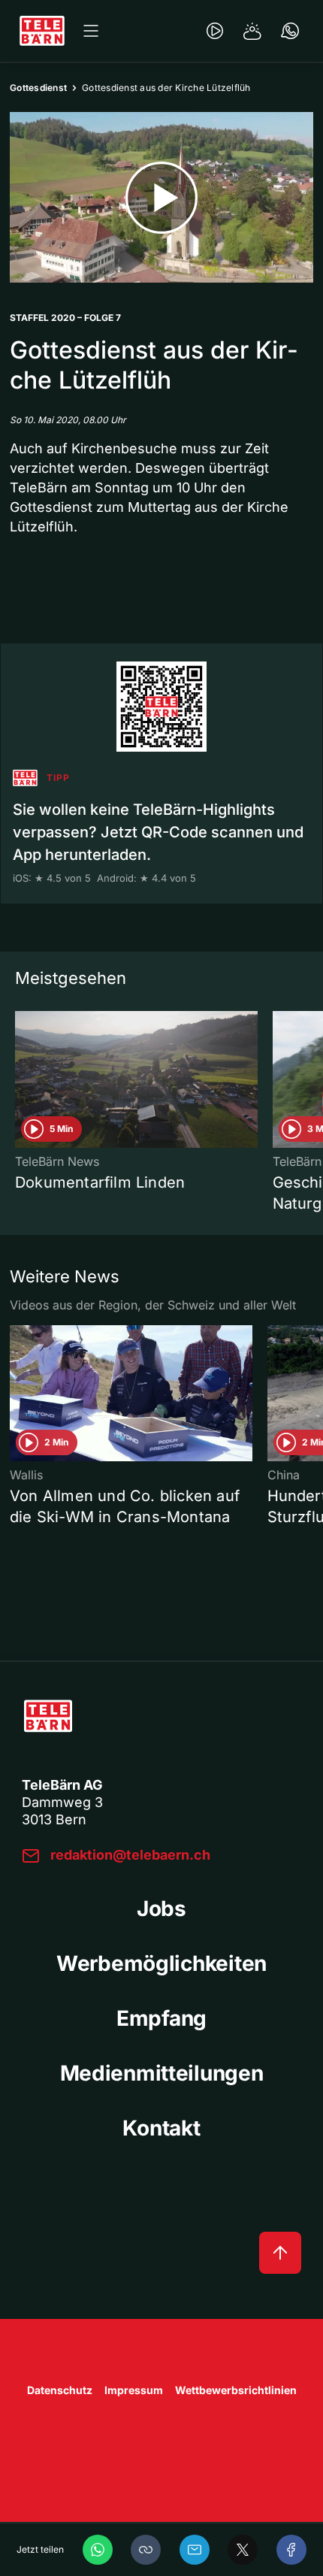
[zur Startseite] (42, 31)
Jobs (161, 1909)
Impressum (134, 2390)
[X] (243, 2550)
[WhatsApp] (98, 2550)
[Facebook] (291, 2550)
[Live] (215, 31)
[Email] (195, 2550)
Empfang (161, 2018)
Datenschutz (60, 2390)
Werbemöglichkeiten (161, 1963)
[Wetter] (252, 31)
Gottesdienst (38, 88)
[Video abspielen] (161, 197)
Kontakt (161, 2128)
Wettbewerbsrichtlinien (236, 2390)
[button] (146, 2550)
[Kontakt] (290, 31)
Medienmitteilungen (162, 2073)
